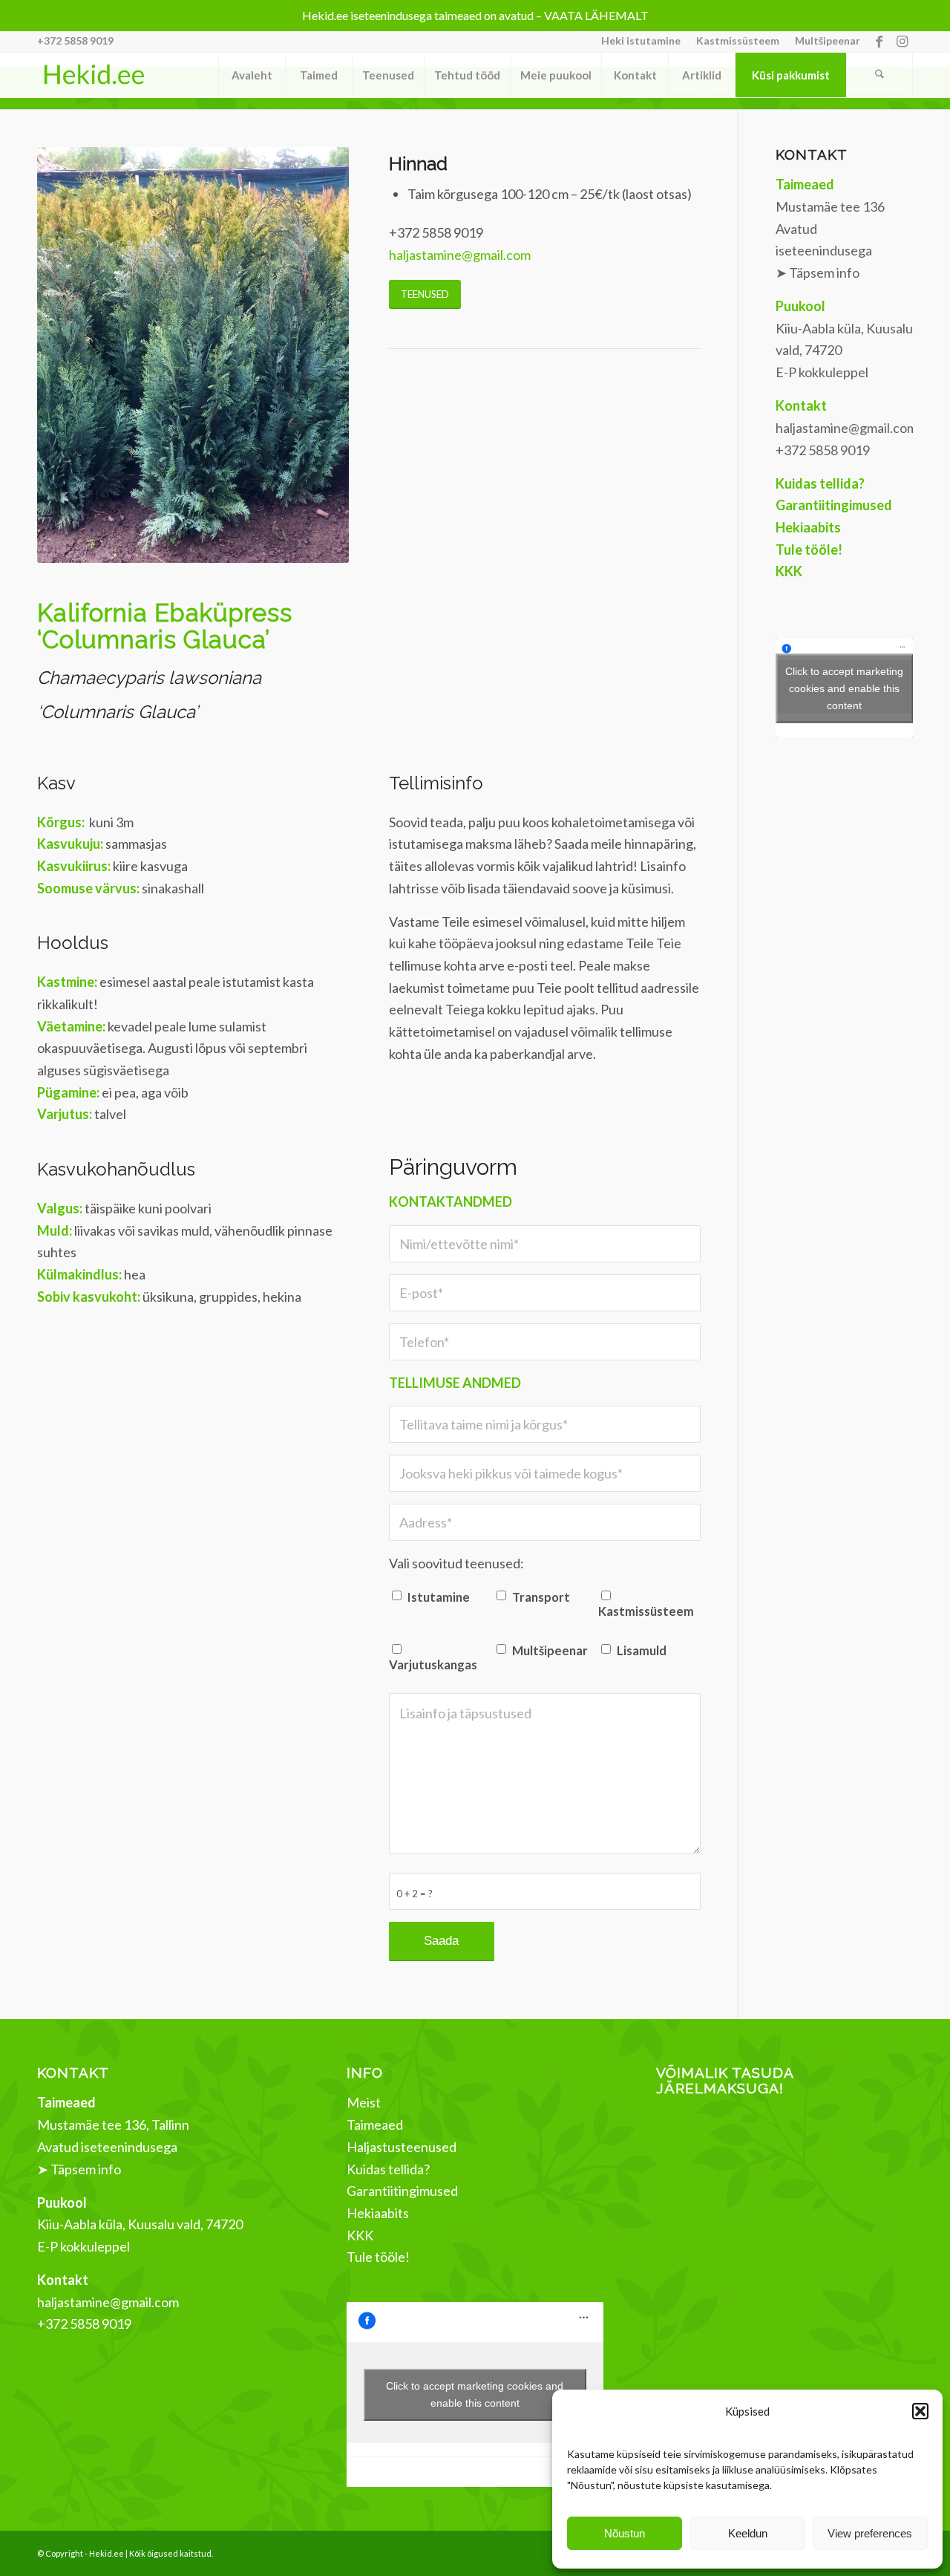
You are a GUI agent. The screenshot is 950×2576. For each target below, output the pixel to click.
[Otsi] (879, 75)
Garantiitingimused (402, 2191)
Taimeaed (375, 2125)
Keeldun (748, 2533)
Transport (541, 1597)
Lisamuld (642, 1651)
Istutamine (439, 1597)
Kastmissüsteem (738, 40)
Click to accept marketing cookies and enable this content (844, 688)
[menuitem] (641, 41)
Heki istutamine (641, 40)
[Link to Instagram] (902, 41)
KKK (360, 2235)
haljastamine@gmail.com (460, 255)
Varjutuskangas (433, 1665)
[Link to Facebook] (879, 41)
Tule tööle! (378, 2257)
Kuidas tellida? (388, 2169)
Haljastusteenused (402, 2147)
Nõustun (625, 2533)
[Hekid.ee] (94, 75)
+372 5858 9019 (75, 40)
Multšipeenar (828, 40)
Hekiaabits (378, 2213)
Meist (364, 2102)
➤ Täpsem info (818, 273)
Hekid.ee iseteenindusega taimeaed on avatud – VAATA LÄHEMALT (475, 15)
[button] (920, 2411)
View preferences (870, 2533)
